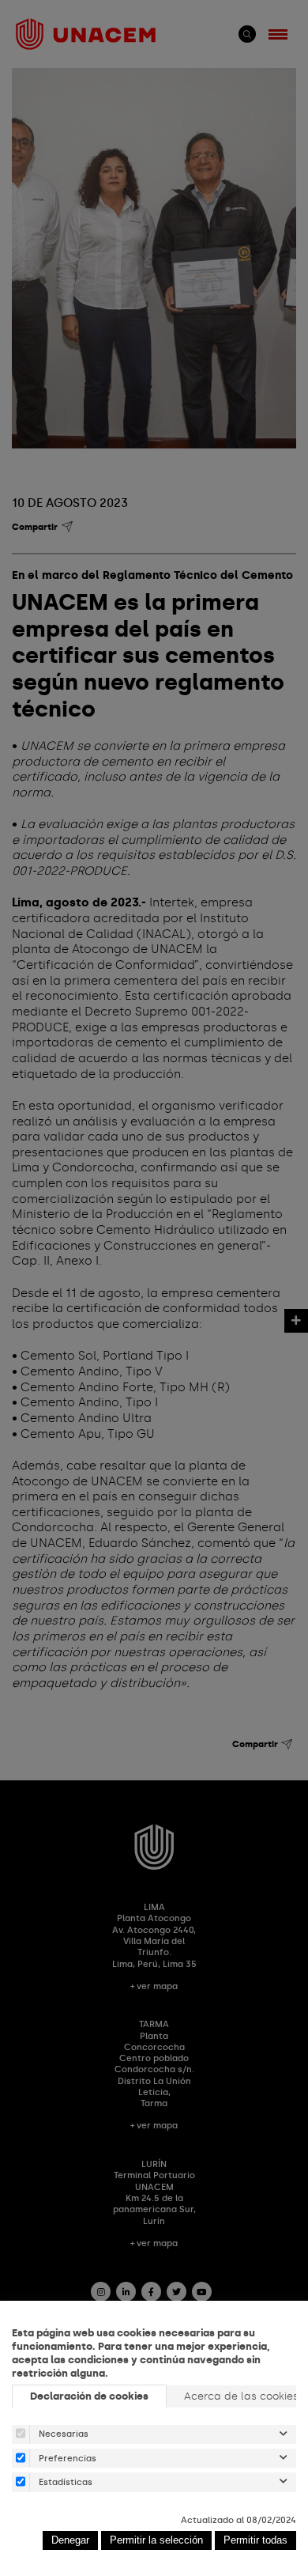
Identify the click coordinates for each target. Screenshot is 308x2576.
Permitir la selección (156, 2540)
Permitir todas (255, 2540)
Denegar (70, 2540)
